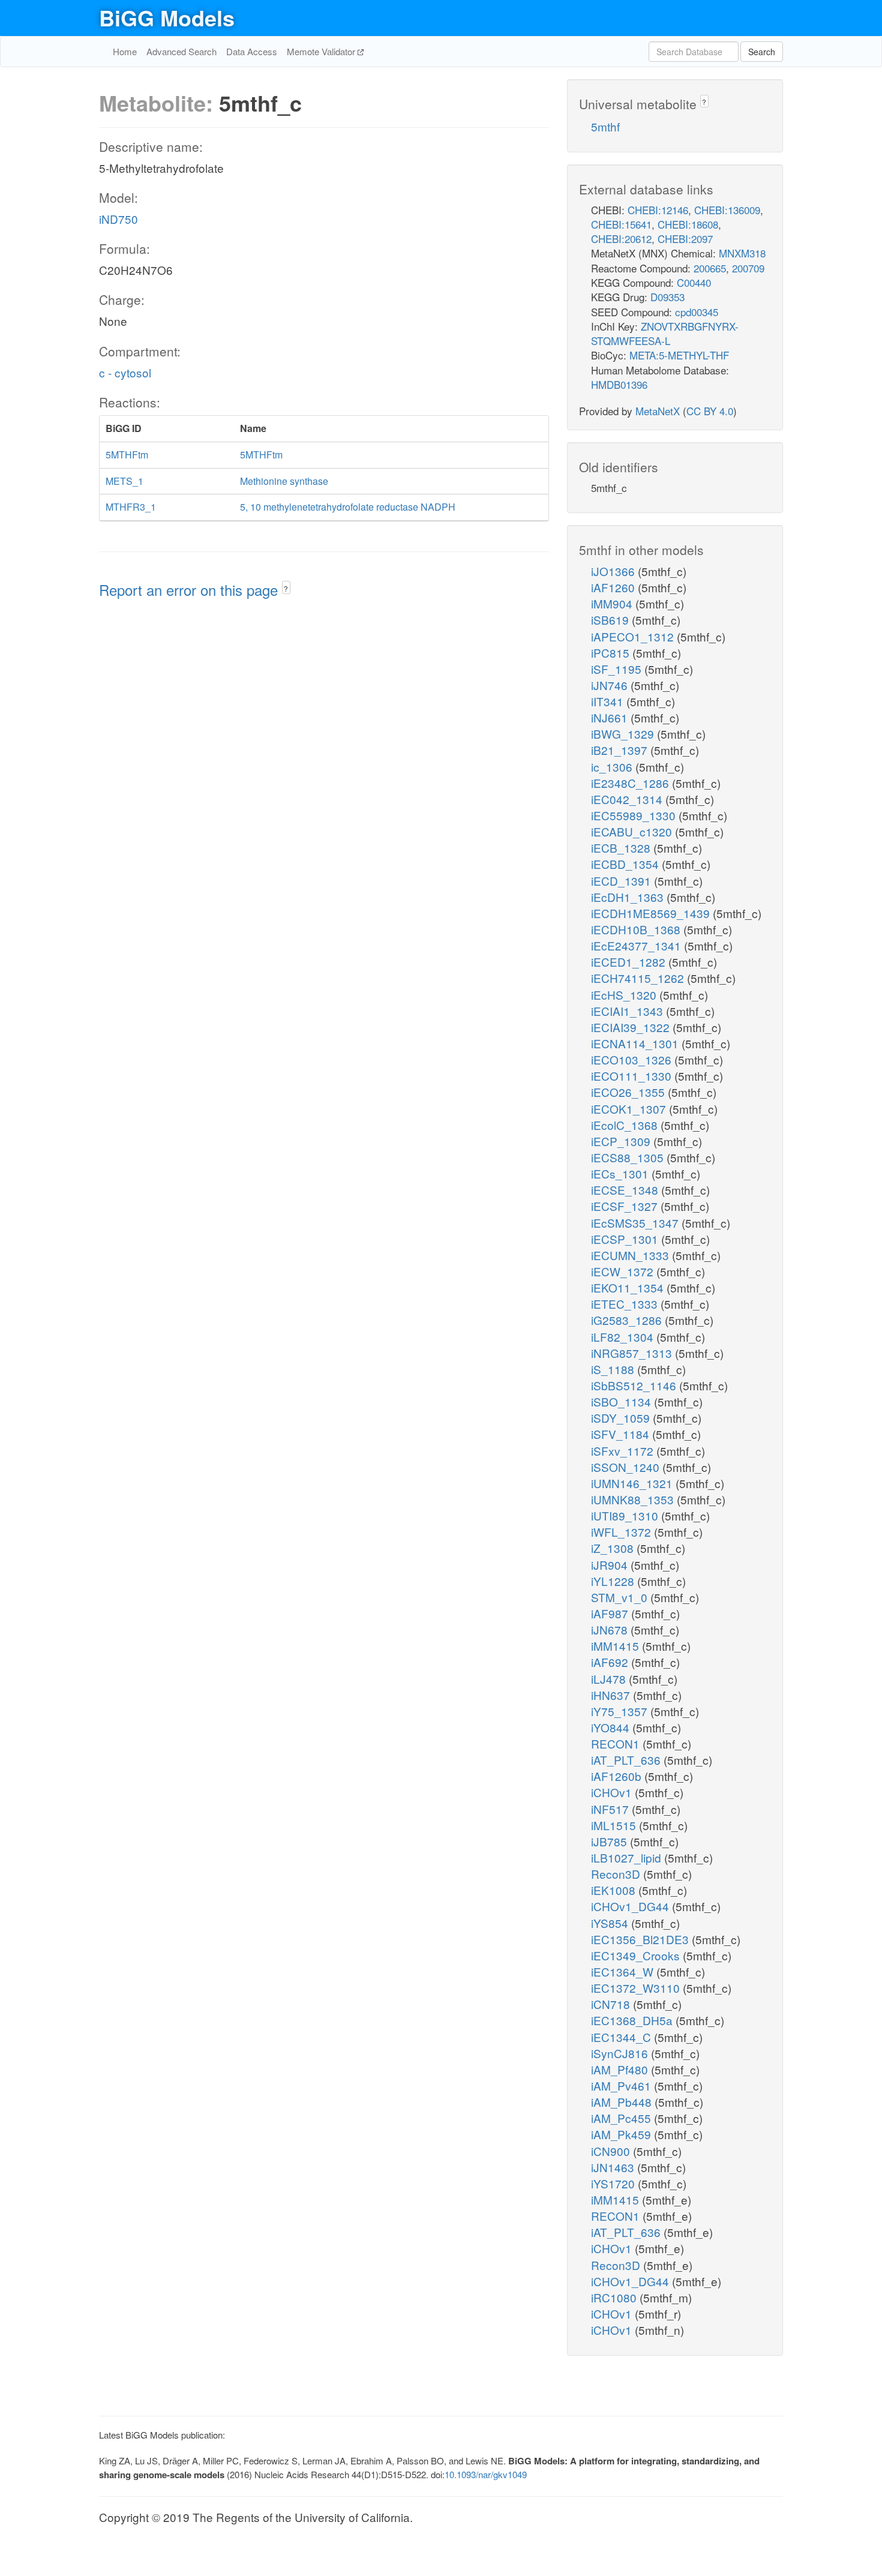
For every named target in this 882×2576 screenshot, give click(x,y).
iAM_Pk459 (622, 2134)
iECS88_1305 (629, 1157)
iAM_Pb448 (623, 2102)
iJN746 (611, 685)
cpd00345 (697, 312)
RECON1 (617, 1743)
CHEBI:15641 (621, 224)
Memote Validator (322, 51)
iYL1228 (614, 1581)
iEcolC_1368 (626, 1125)
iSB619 (611, 620)
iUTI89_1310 (626, 1515)
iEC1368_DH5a (633, 2020)
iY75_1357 (621, 1711)
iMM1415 (616, 1646)
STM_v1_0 (621, 1597)
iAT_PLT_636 (627, 1760)
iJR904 (611, 1565)
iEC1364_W (624, 1971)
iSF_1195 (618, 669)
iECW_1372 (624, 1271)
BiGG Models (167, 17)
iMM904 (613, 603)
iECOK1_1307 (630, 1109)
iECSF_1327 (626, 1206)
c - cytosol (125, 372)
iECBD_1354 (626, 864)
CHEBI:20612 (621, 239)
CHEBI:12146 (658, 210)
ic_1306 (613, 767)
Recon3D (617, 1874)
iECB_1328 (622, 848)
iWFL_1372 (622, 1532)
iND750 (118, 219)
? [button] (286, 588)
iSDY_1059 (622, 1418)
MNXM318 (742, 253)
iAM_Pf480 (621, 2069)
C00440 (694, 282)
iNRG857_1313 (633, 1353)
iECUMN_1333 (631, 1255)
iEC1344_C (622, 2037)
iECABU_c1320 (633, 831)
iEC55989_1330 (635, 815)
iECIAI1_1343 (628, 1011)
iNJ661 (611, 717)
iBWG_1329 (624, 734)
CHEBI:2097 (685, 239)
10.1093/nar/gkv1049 (486, 2474)
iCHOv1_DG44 (631, 1906)
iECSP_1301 (626, 1239)
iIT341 (609, 701)
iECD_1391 (622, 881)
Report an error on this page (190, 590)
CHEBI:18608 (688, 224)
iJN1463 (614, 2167)
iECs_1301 (621, 1173)
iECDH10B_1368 (637, 929)
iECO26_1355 (629, 1092)
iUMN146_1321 (633, 1483)
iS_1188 (614, 1369)
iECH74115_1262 (639, 978)
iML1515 (615, 1825)
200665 (710, 268)
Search (762, 52)
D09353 (667, 297)
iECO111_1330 (633, 1076)
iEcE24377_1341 (637, 945)
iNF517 (611, 1809)
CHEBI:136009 (727, 210)
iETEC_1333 (626, 1304)
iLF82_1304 (624, 1337)
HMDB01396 (619, 384)
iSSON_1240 (627, 1467)
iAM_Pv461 (622, 2085)
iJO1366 (614, 571)
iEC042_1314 (628, 799)
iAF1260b (618, 1776)
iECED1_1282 (630, 962)
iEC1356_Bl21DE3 (641, 1939)
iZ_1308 (614, 1548)
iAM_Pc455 (622, 2118)
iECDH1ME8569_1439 (652, 913)
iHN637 (612, 1695)
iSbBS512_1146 (635, 1385)
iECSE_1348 (626, 1190)
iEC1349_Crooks (637, 1955)
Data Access (252, 51)
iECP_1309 (622, 1141)
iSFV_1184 (622, 1434)
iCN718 (612, 2004)
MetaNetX (658, 411)
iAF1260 (614, 587)
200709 (748, 268)
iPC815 (612, 653)
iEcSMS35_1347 (636, 1223)
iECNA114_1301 (636, 1043)
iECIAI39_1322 (632, 1027)
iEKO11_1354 (629, 1287)
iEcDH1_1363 (629, 897)
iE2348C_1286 (631, 783)
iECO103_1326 (633, 1059)
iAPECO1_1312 (634, 636)
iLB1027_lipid (628, 1857)
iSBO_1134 (622, 1401)
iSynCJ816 (621, 2053)
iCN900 (612, 2151)
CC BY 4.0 (710, 411)
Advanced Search (181, 51)
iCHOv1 (613, 1792)
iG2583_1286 (628, 1320)
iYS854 (611, 1923)
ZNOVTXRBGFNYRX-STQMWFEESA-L (665, 333)
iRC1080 (615, 2297)
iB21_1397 (621, 750)
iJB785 (610, 1841)
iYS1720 (614, 2183)
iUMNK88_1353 (634, 1499)
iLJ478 (610, 1679)
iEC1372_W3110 (637, 1988)
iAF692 (611, 1662)
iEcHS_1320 (625, 995)
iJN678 (611, 1629)
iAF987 (611, 1613)
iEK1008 (615, 1890)
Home (125, 51)
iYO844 (612, 1727)
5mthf (605, 126)
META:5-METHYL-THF (679, 355)
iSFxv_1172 (624, 1451)
